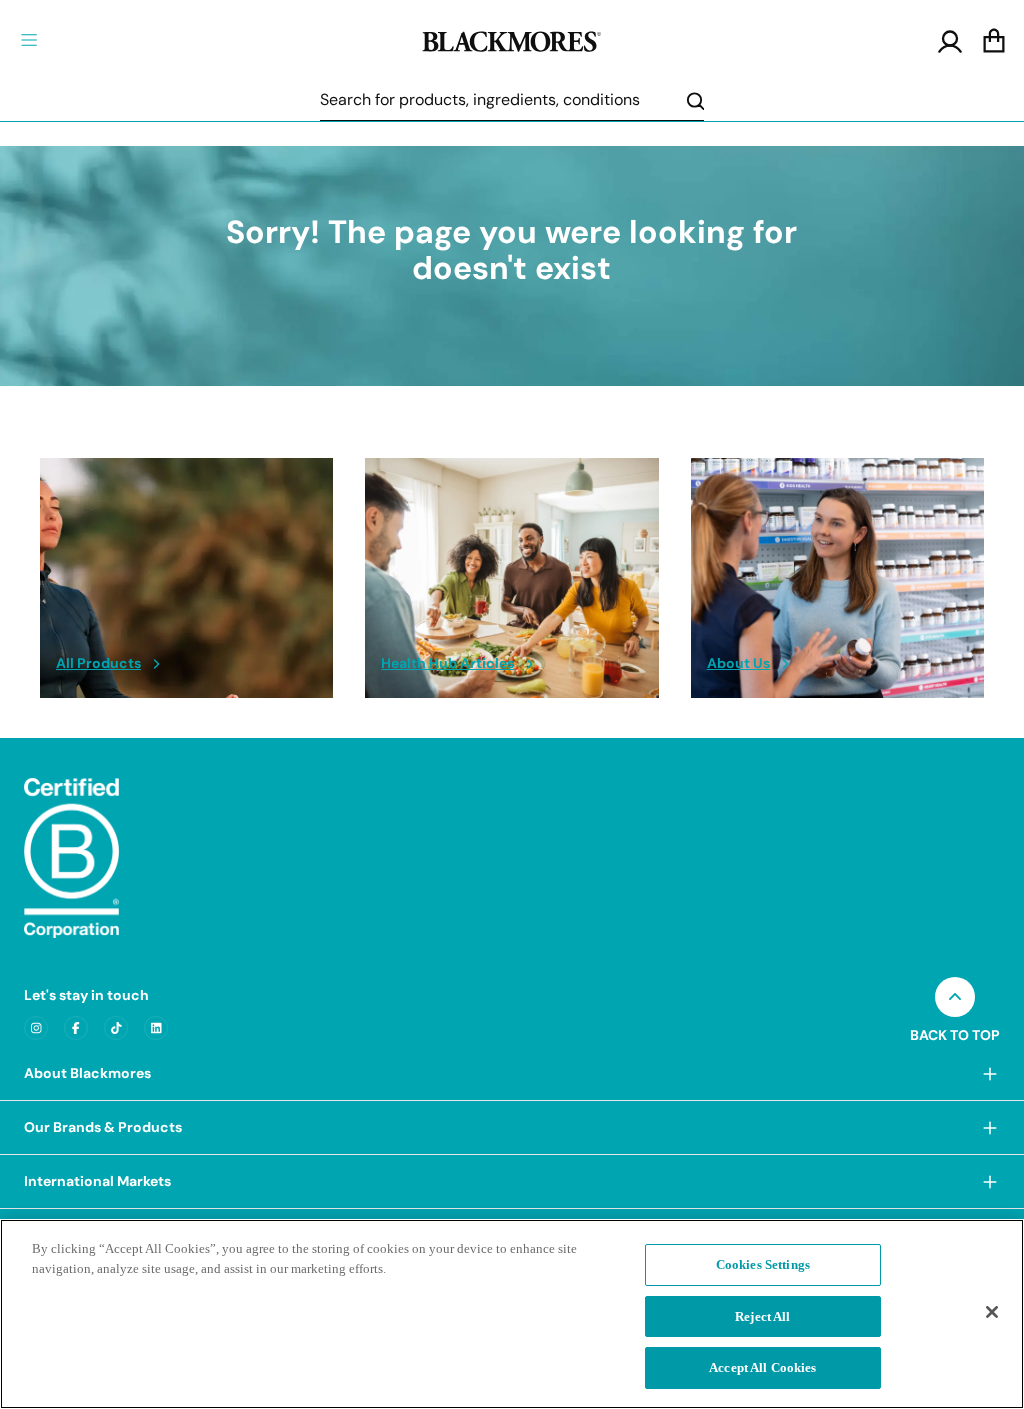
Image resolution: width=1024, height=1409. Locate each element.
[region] (512, 1314)
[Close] (992, 1312)
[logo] (512, 39)
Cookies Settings (763, 1264)
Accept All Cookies (762, 1367)
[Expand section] (990, 1073)
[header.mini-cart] (994, 42)
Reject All (762, 1316)
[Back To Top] (955, 997)
